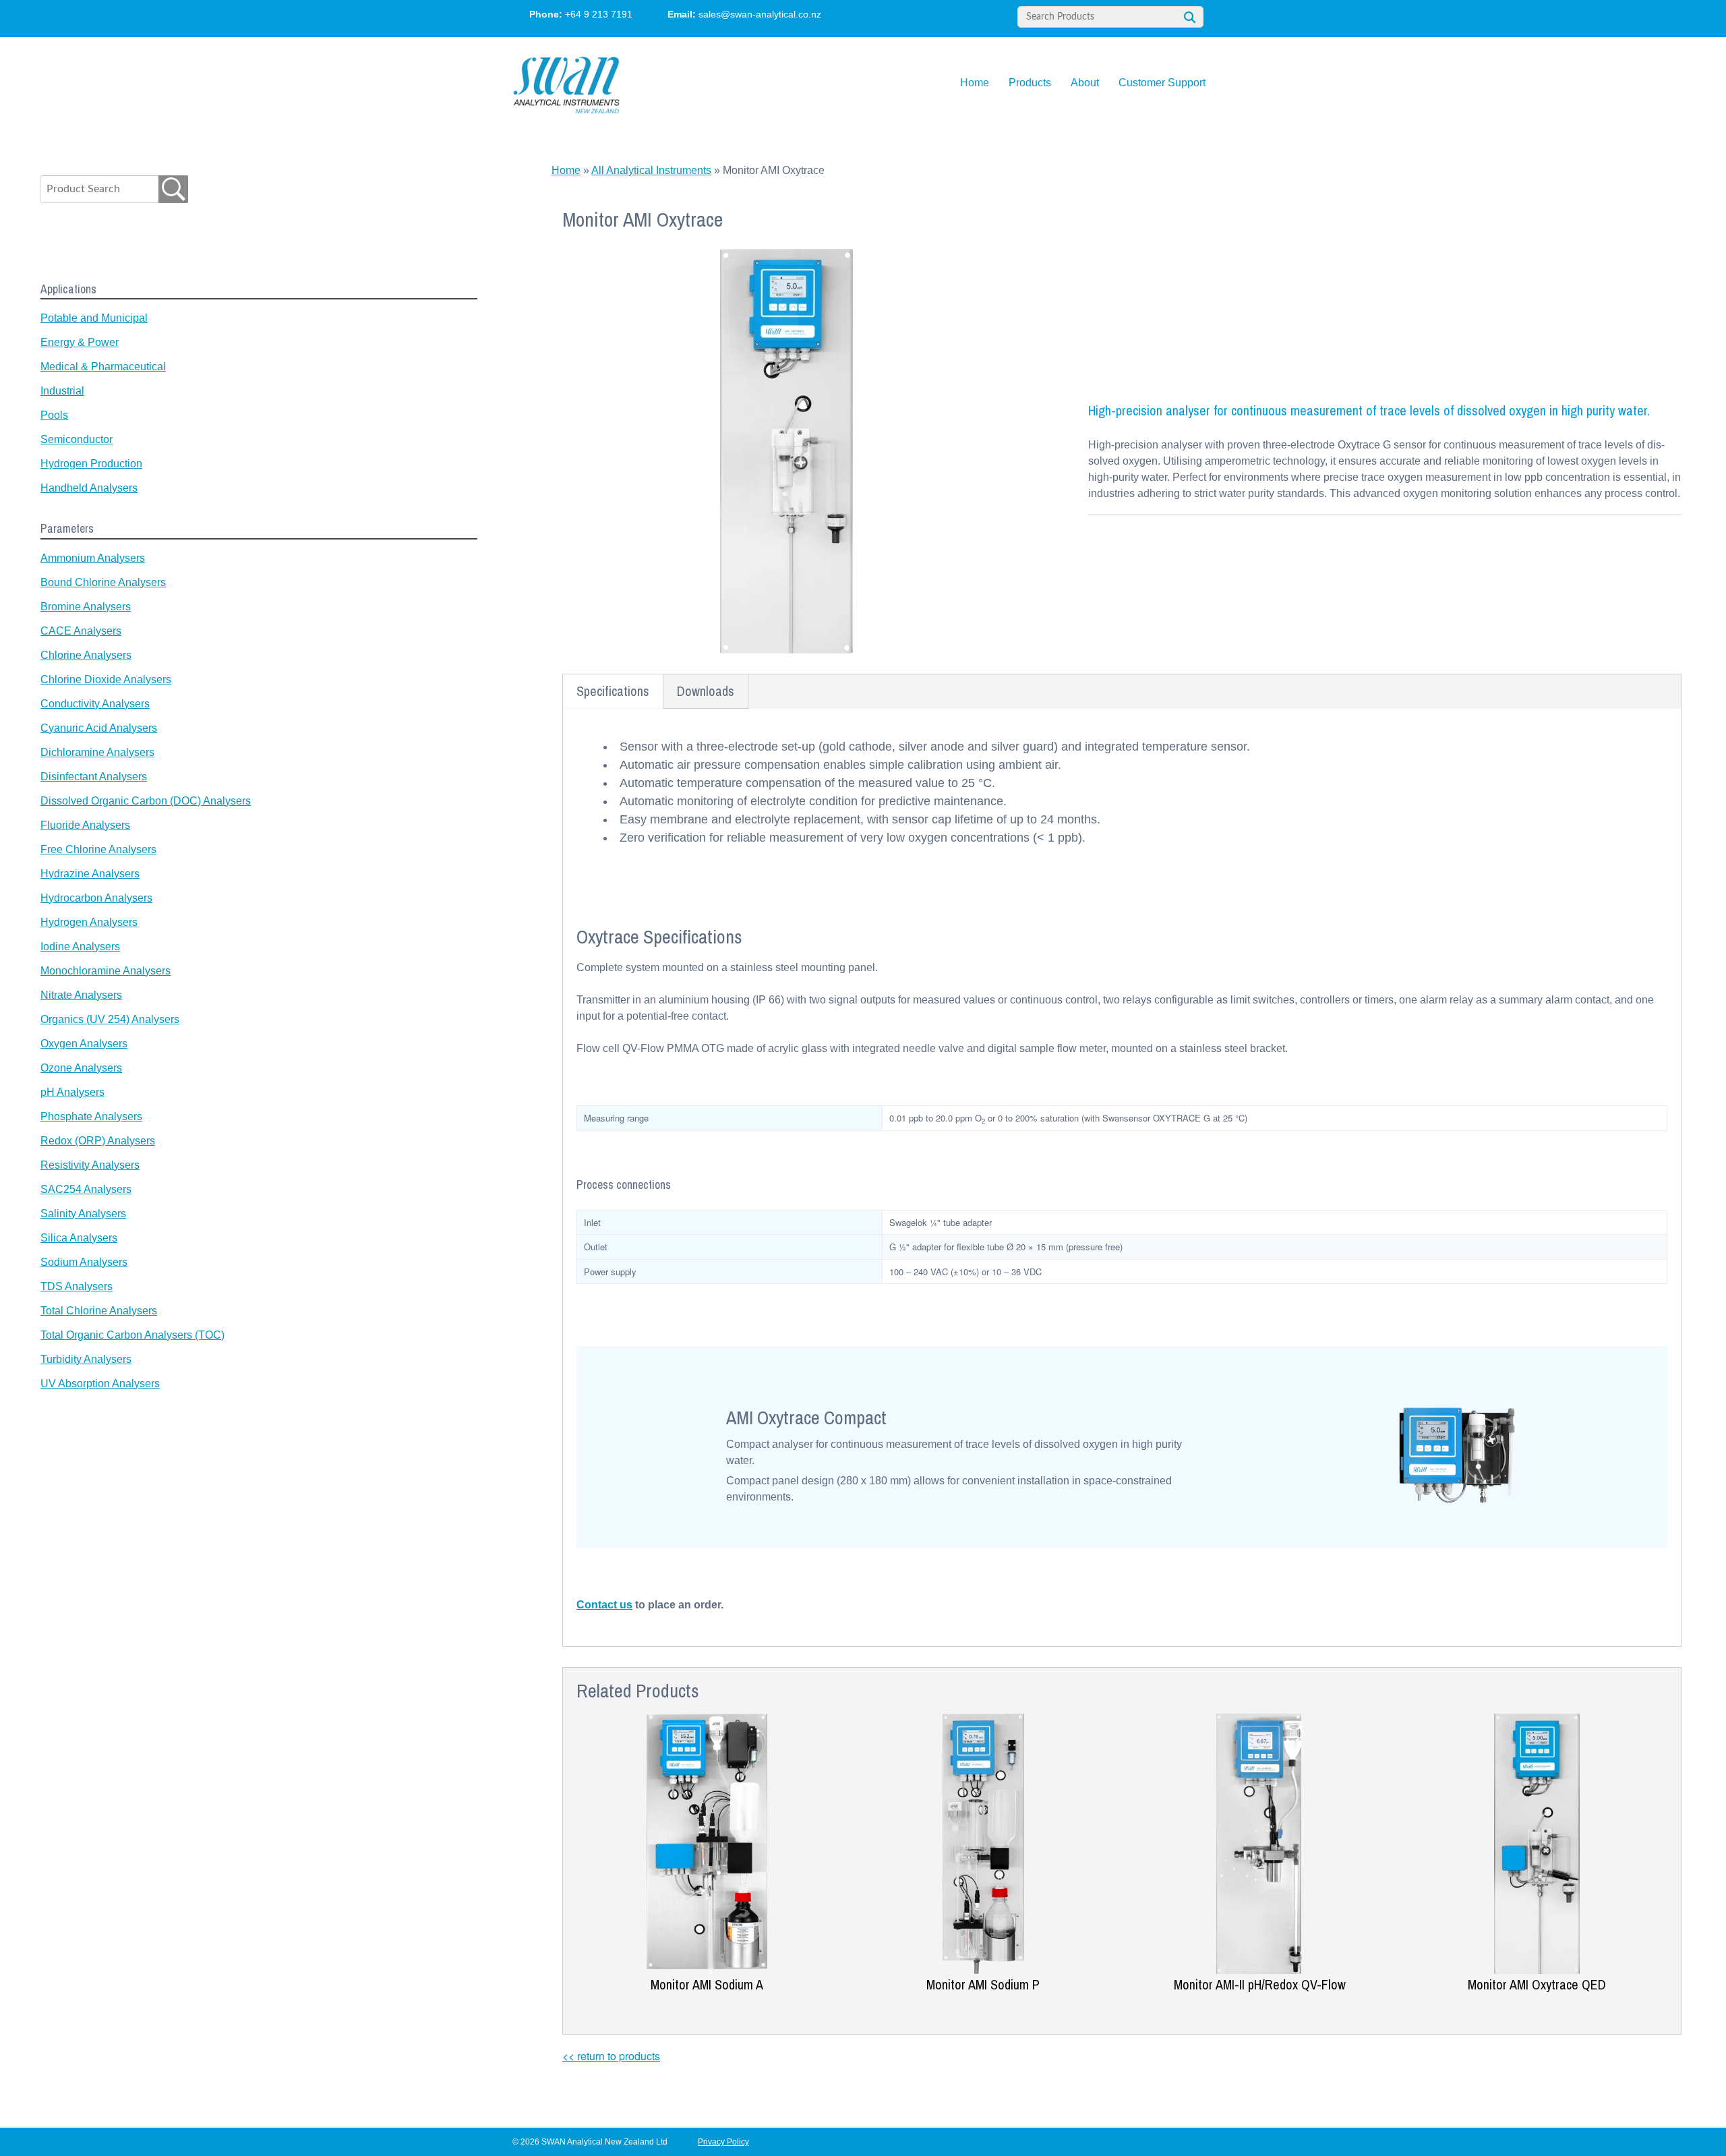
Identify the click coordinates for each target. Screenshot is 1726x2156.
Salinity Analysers (83, 1214)
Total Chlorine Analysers (99, 1311)
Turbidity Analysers (86, 1359)
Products (1030, 83)
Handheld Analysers (89, 488)
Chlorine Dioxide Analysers (106, 679)
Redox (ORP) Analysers (98, 1141)
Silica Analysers (79, 1238)
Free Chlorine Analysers (98, 849)
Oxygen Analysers (84, 1044)
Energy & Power (80, 342)
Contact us (604, 1605)
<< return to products (611, 2056)
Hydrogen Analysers (89, 922)
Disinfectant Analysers (94, 777)
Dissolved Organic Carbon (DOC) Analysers (146, 801)
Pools (54, 415)
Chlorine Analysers (86, 655)
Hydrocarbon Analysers (96, 898)
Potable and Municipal (94, 318)
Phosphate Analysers (91, 1116)
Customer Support (1162, 83)
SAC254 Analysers (86, 1189)
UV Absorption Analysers (100, 1383)
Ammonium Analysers (93, 558)
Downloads (706, 691)
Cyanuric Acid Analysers (99, 728)
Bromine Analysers (86, 607)
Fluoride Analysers (85, 825)
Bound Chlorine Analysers (103, 582)
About (1085, 83)
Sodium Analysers (84, 1262)
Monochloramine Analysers (106, 971)
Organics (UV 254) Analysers (110, 1019)
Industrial (62, 391)
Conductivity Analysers (95, 704)
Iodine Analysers (80, 946)
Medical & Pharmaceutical (103, 367)
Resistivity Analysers (90, 1165)
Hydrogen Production (91, 464)
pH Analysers (72, 1092)
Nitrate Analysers (81, 995)
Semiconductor (77, 439)
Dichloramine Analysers (97, 752)
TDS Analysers (77, 1286)
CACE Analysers (81, 631)
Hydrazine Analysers (90, 874)
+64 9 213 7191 (599, 14)
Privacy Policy (723, 2142)
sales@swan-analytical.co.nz (760, 14)
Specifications (613, 691)
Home (975, 83)
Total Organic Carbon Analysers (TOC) (132, 1335)
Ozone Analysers (81, 1068)
